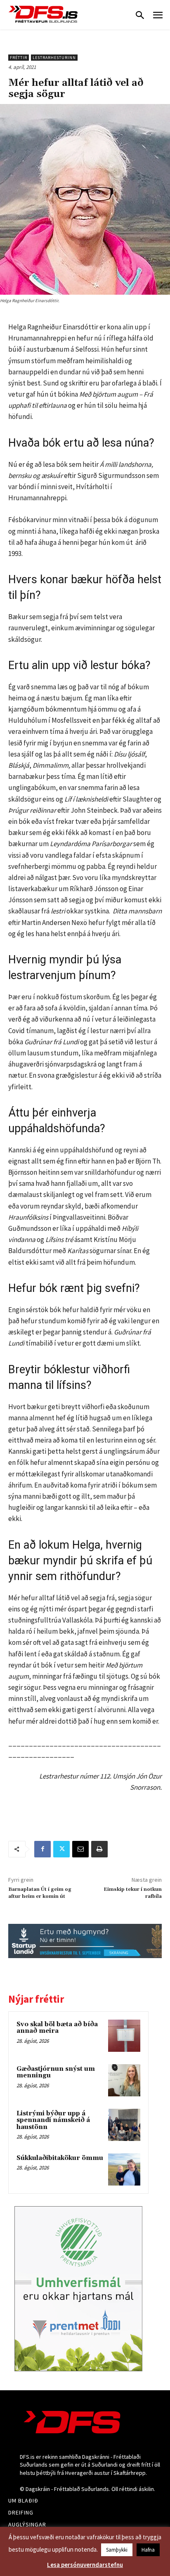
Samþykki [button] (117, 2550)
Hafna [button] (148, 2550)
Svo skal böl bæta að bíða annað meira (57, 2028)
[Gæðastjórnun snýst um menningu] (124, 2080)
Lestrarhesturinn (54, 58)
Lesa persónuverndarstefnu (85, 2565)
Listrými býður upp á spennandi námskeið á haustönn (53, 2120)
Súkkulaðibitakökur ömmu (60, 2158)
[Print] (99, 1849)
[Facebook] (42, 1849)
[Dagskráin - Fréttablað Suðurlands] (43, 14)
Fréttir (19, 58)
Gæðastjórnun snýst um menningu (56, 2072)
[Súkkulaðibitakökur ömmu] (124, 2169)
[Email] (80, 1849)
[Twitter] (61, 1849)
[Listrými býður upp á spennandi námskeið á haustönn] (124, 2125)
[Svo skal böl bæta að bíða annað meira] (124, 2036)
